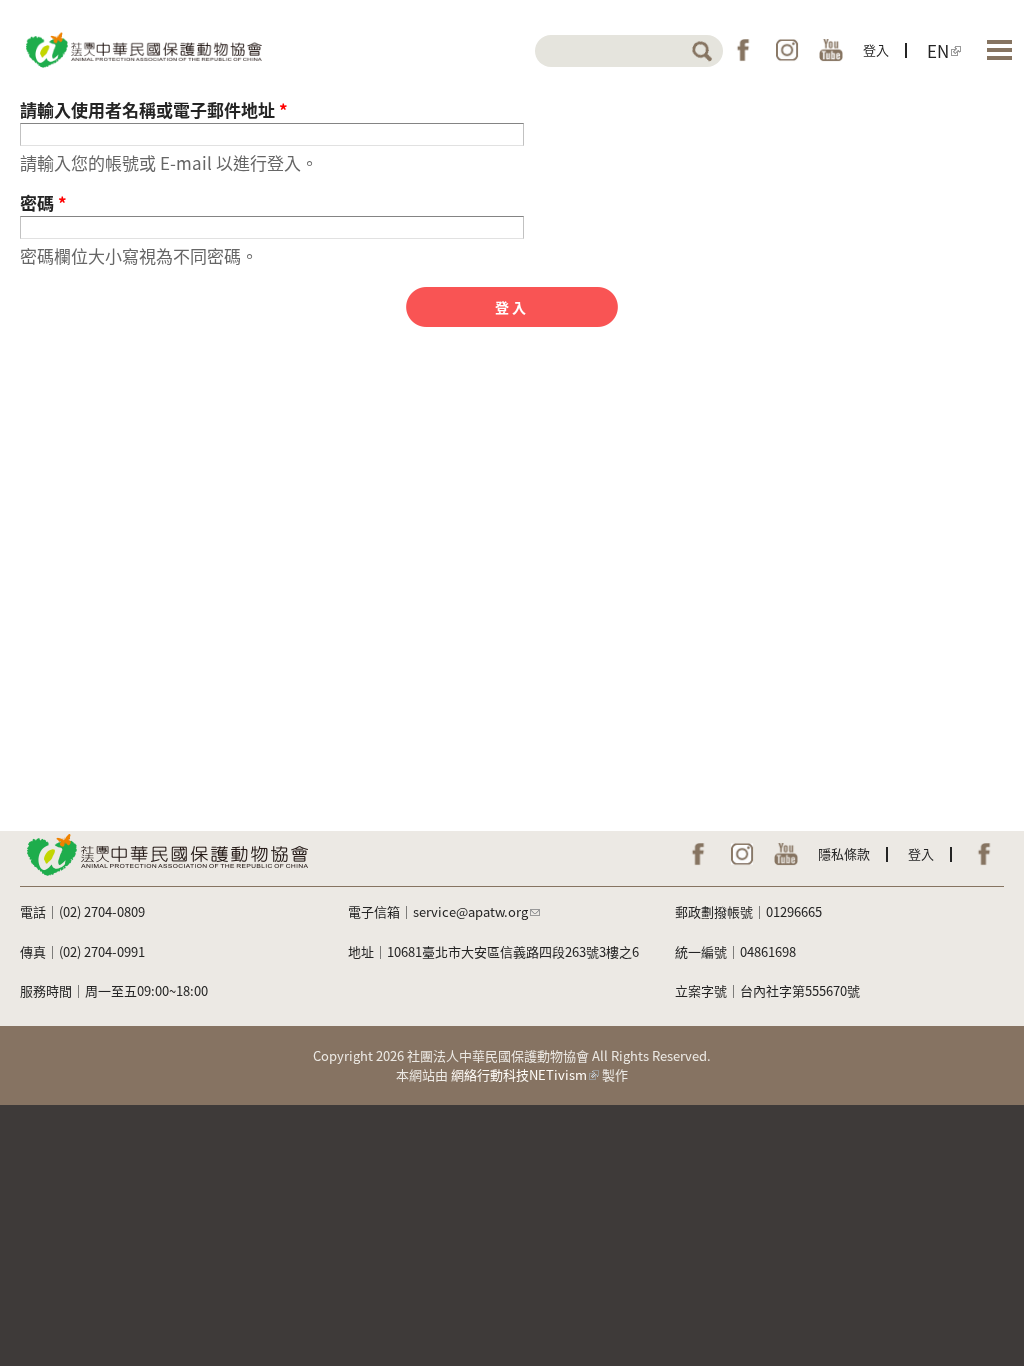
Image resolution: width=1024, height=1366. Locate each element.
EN (938, 50)
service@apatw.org (470, 911)
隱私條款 (844, 853)
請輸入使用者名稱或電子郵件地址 (154, 109)
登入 (876, 49)
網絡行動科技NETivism (519, 1074)
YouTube (831, 50)
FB (743, 50)
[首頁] (142, 48)
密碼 (43, 202)
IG (787, 50)
